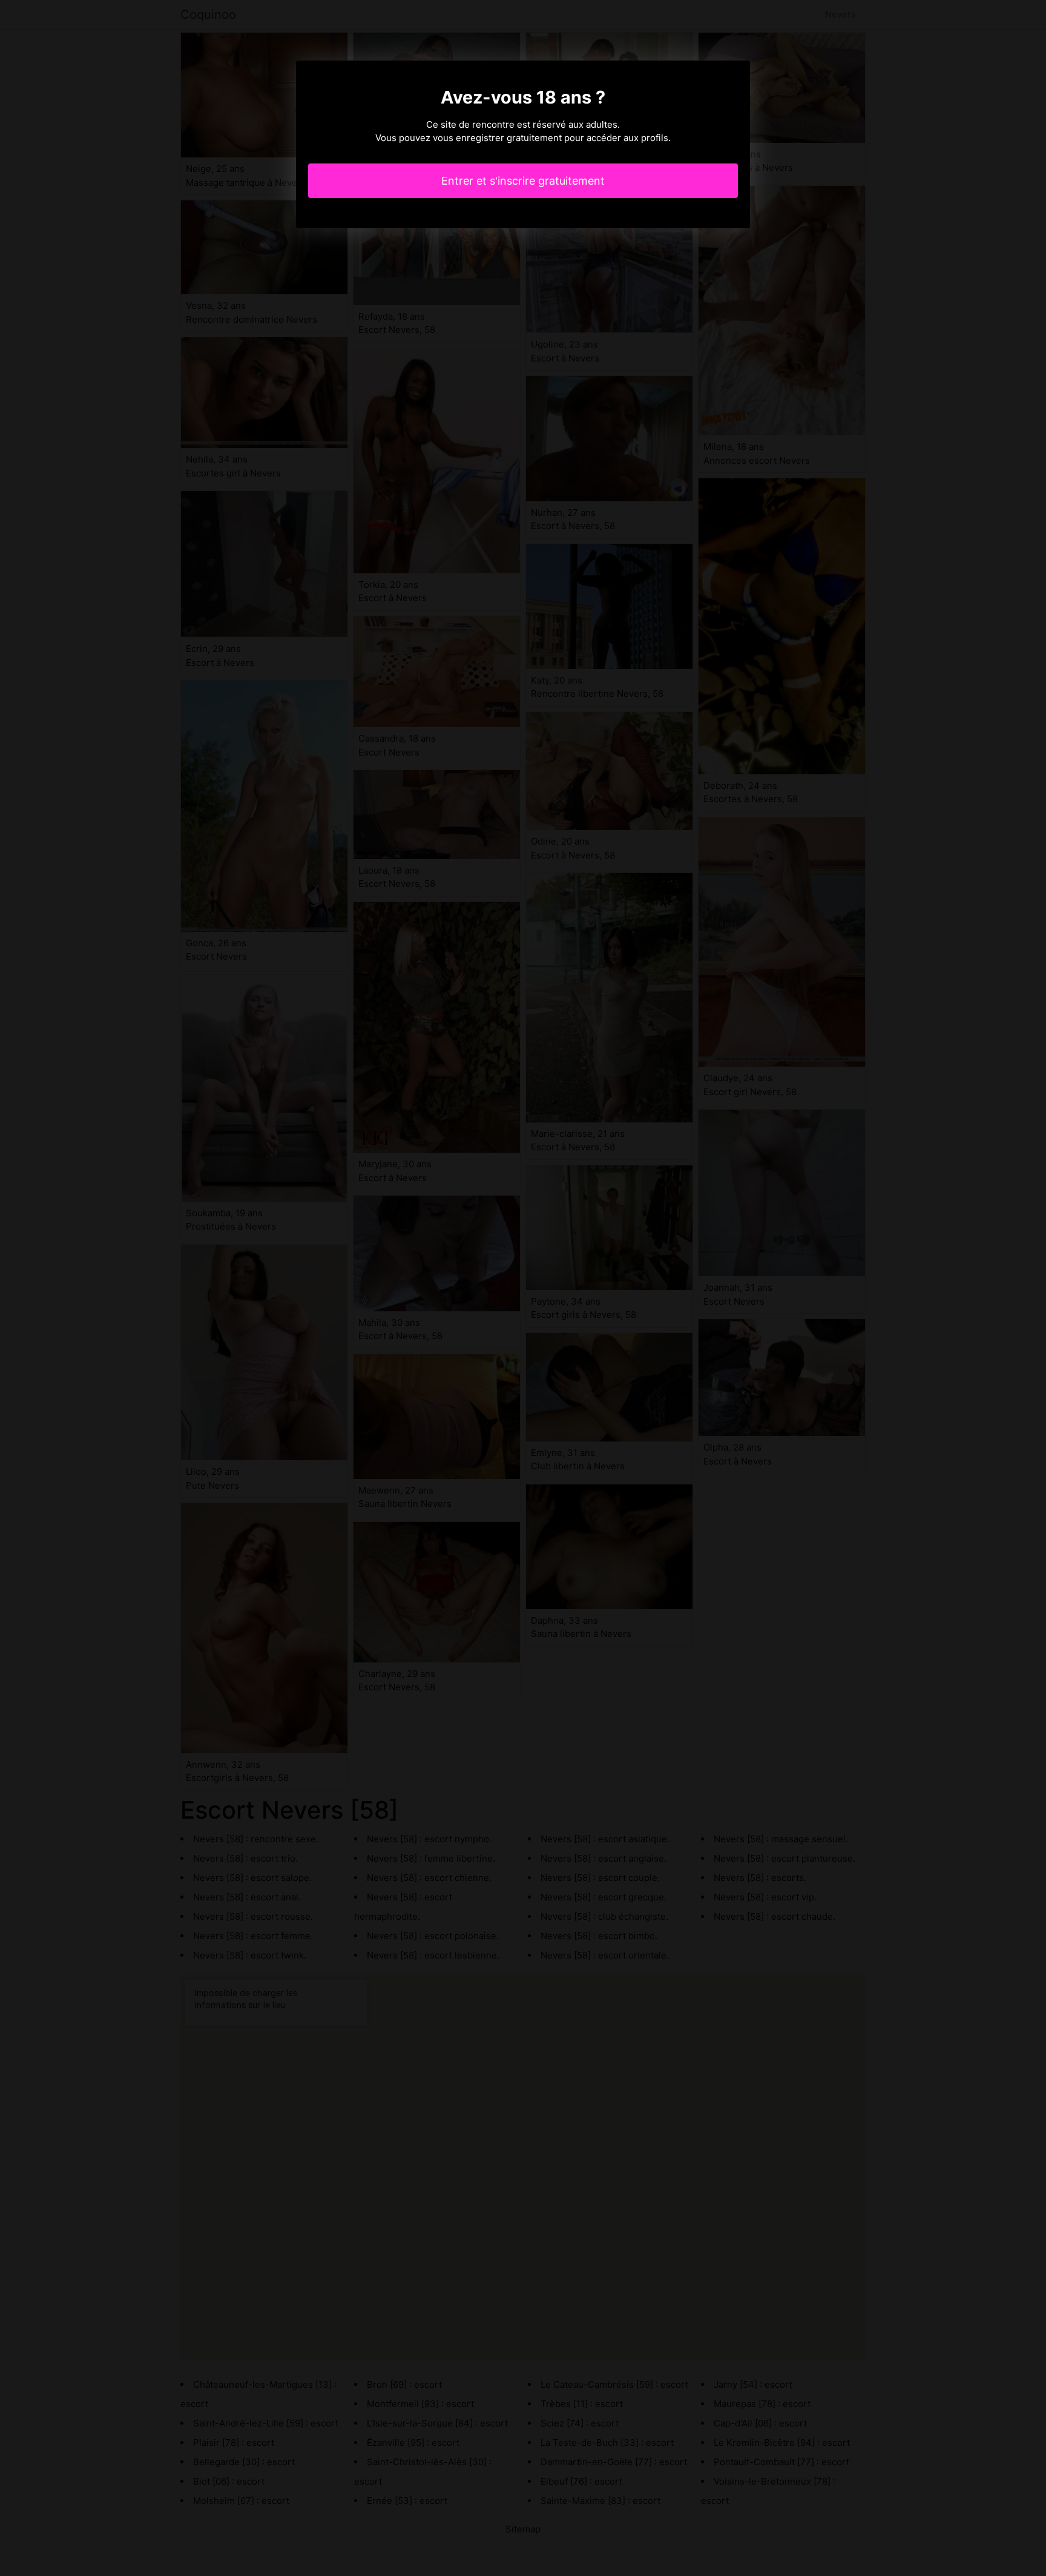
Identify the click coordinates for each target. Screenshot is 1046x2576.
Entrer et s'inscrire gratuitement (523, 181)
